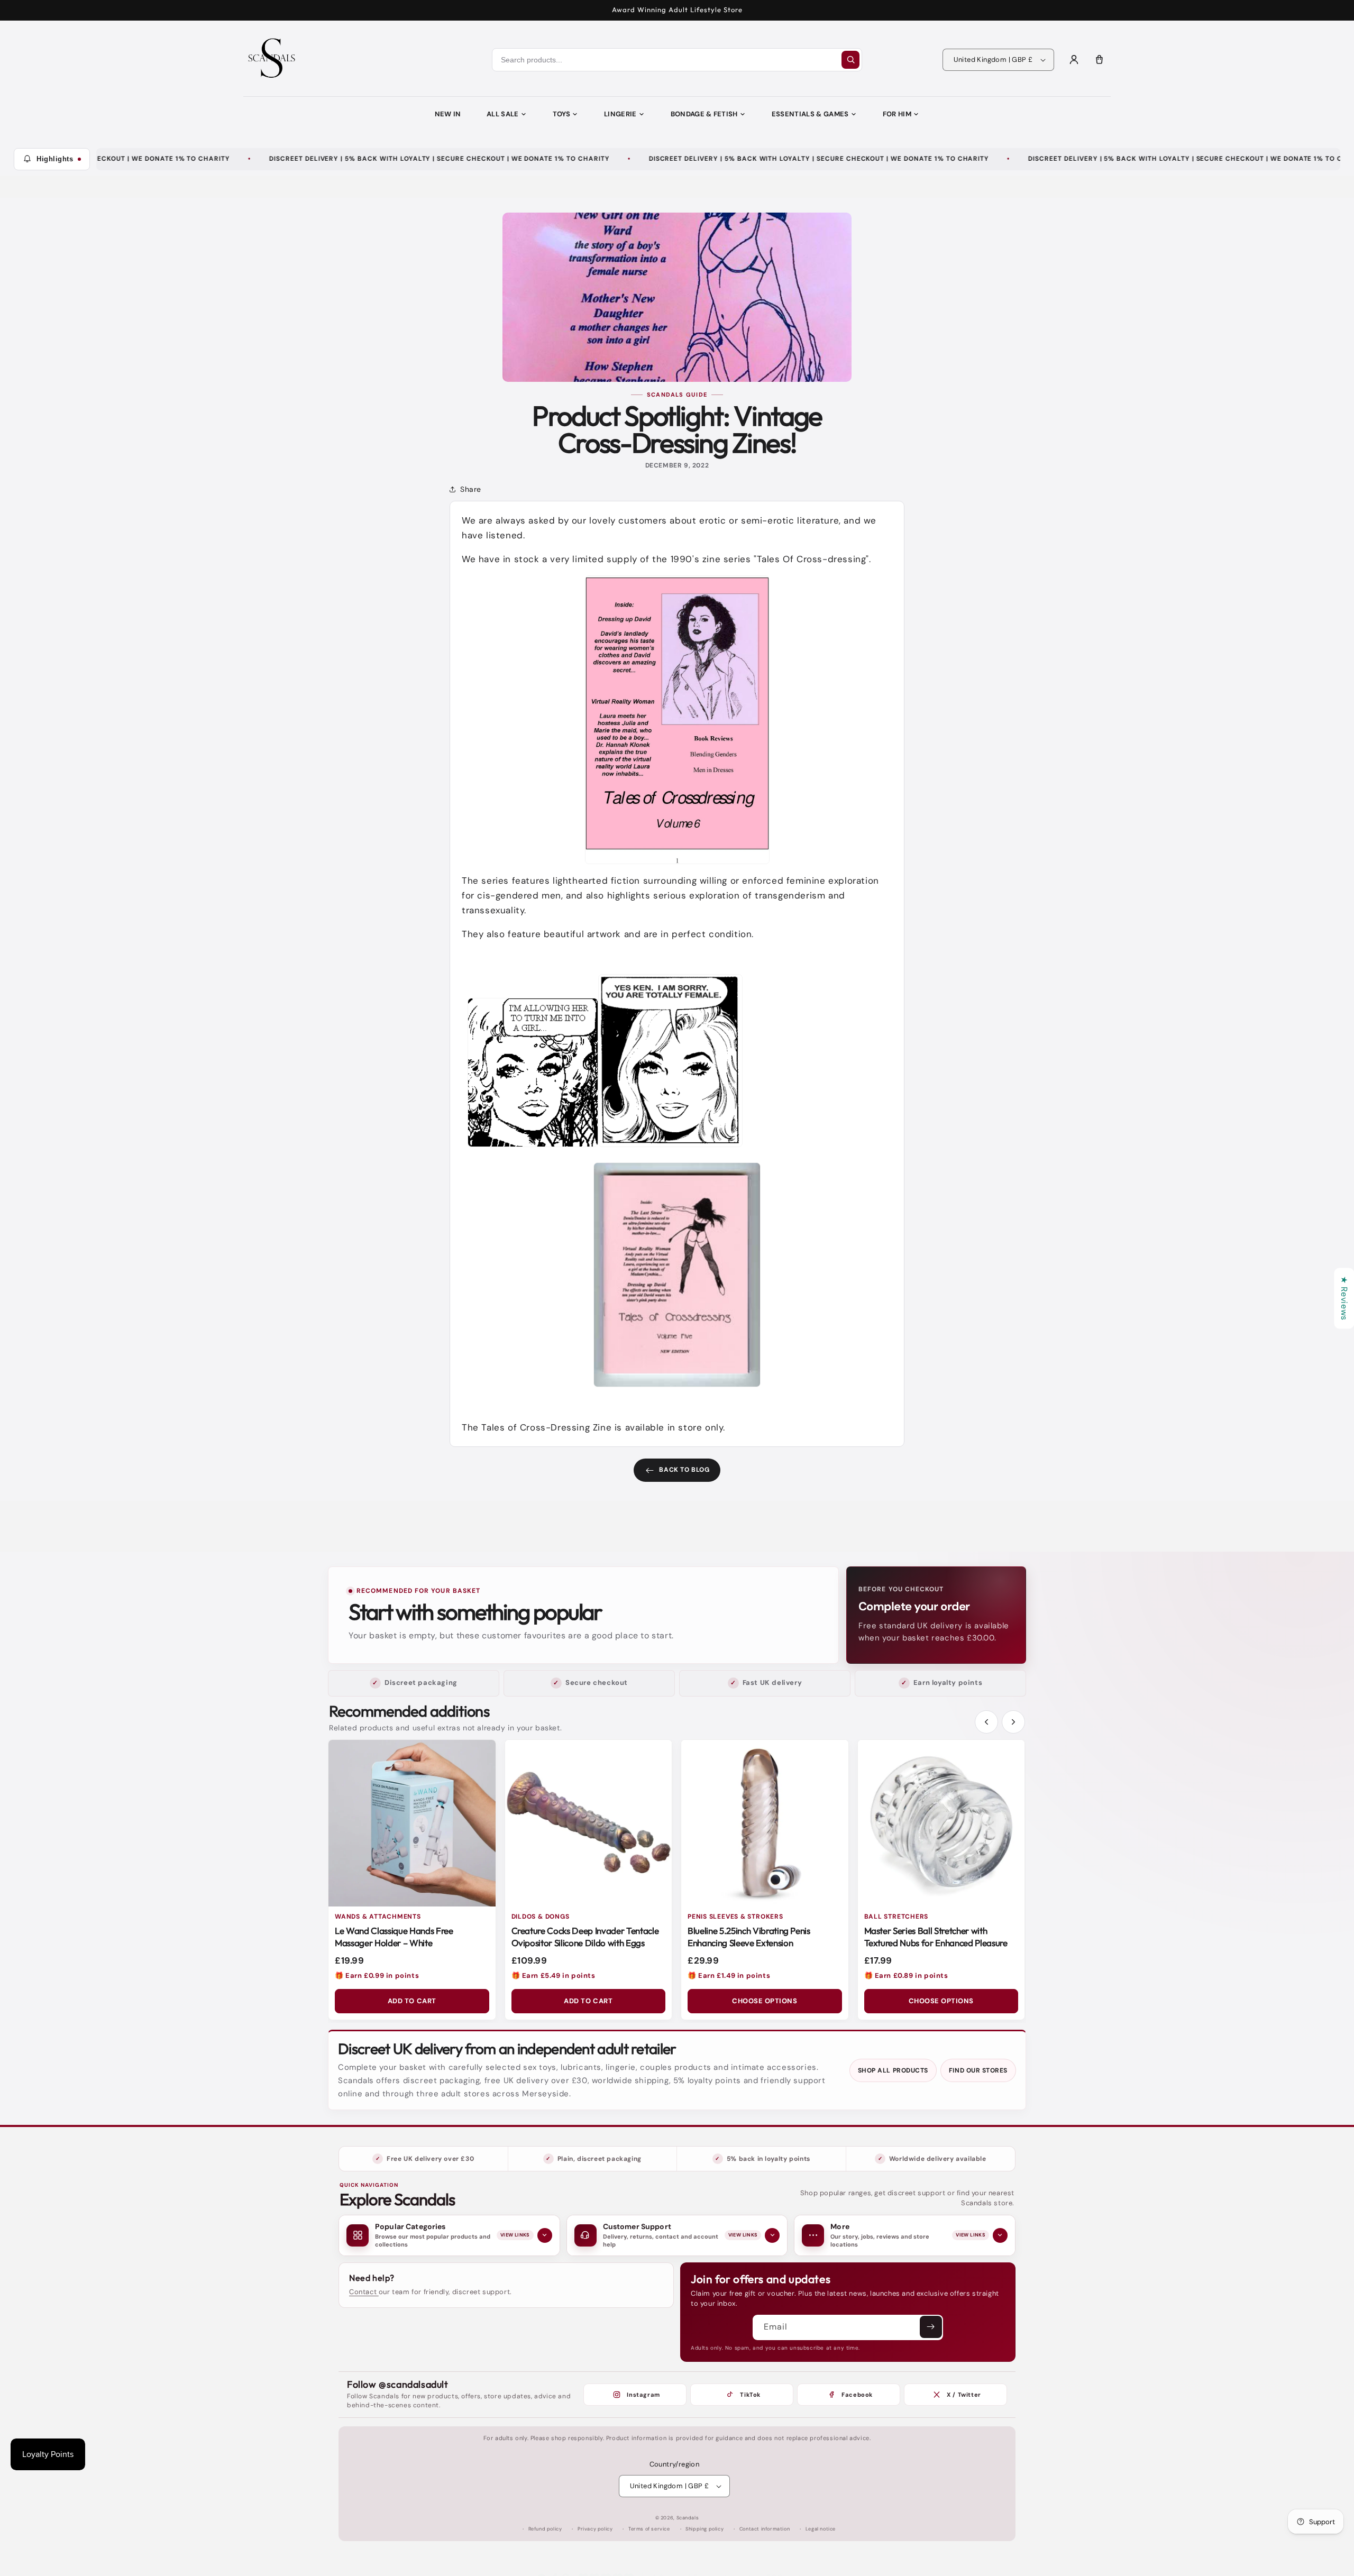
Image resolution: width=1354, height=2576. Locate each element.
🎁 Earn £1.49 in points (729, 1975)
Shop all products (893, 2070)
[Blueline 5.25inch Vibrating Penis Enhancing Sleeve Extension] (765, 1823)
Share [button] (471, 489)
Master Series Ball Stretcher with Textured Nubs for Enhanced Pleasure (936, 1937)
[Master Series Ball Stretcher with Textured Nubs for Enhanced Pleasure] (941, 1823)
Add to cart (412, 2001)
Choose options (765, 2001)
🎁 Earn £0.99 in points (377, 1975)
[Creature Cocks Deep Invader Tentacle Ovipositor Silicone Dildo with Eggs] (589, 1823)
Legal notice (821, 2529)
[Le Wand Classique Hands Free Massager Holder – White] (412, 1823)
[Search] (850, 60)
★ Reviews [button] (1344, 1298)
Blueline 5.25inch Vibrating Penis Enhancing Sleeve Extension (749, 1937)
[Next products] (1013, 1722)
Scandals (688, 2518)
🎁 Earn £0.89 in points (906, 1975)
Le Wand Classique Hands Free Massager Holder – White (394, 1937)
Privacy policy (595, 2529)
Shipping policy (705, 2529)
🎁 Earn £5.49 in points (554, 1975)
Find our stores (978, 2070)
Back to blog (684, 1470)
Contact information (765, 2529)
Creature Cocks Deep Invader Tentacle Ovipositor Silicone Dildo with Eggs (585, 1937)
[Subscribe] (931, 2327)
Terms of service (649, 2529)
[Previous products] (986, 1722)
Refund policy (545, 2529)
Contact (364, 2292)
